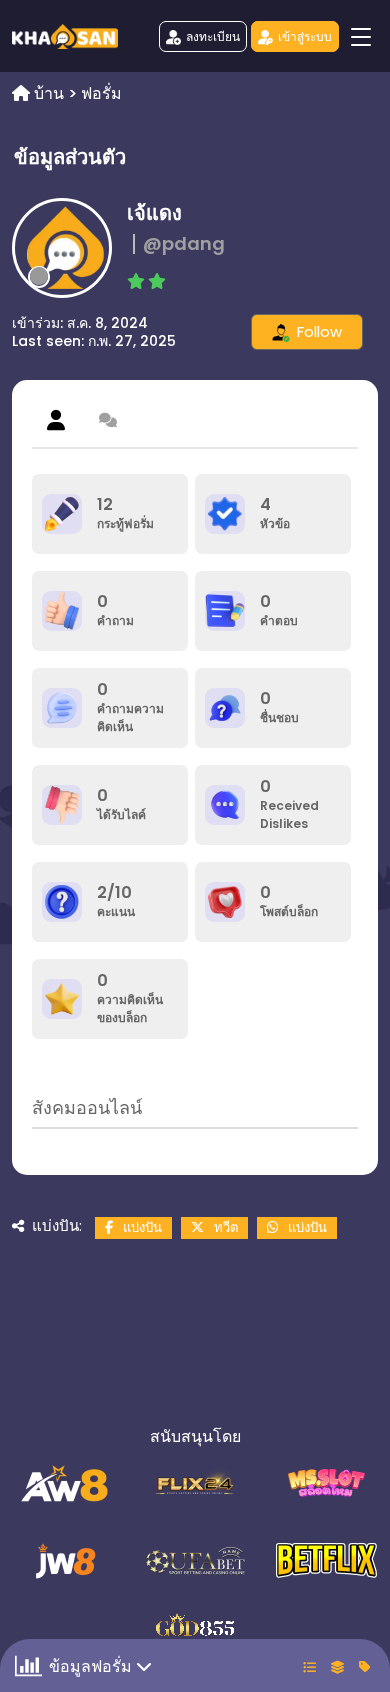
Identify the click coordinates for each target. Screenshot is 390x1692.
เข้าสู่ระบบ (305, 36)
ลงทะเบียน (213, 36)
